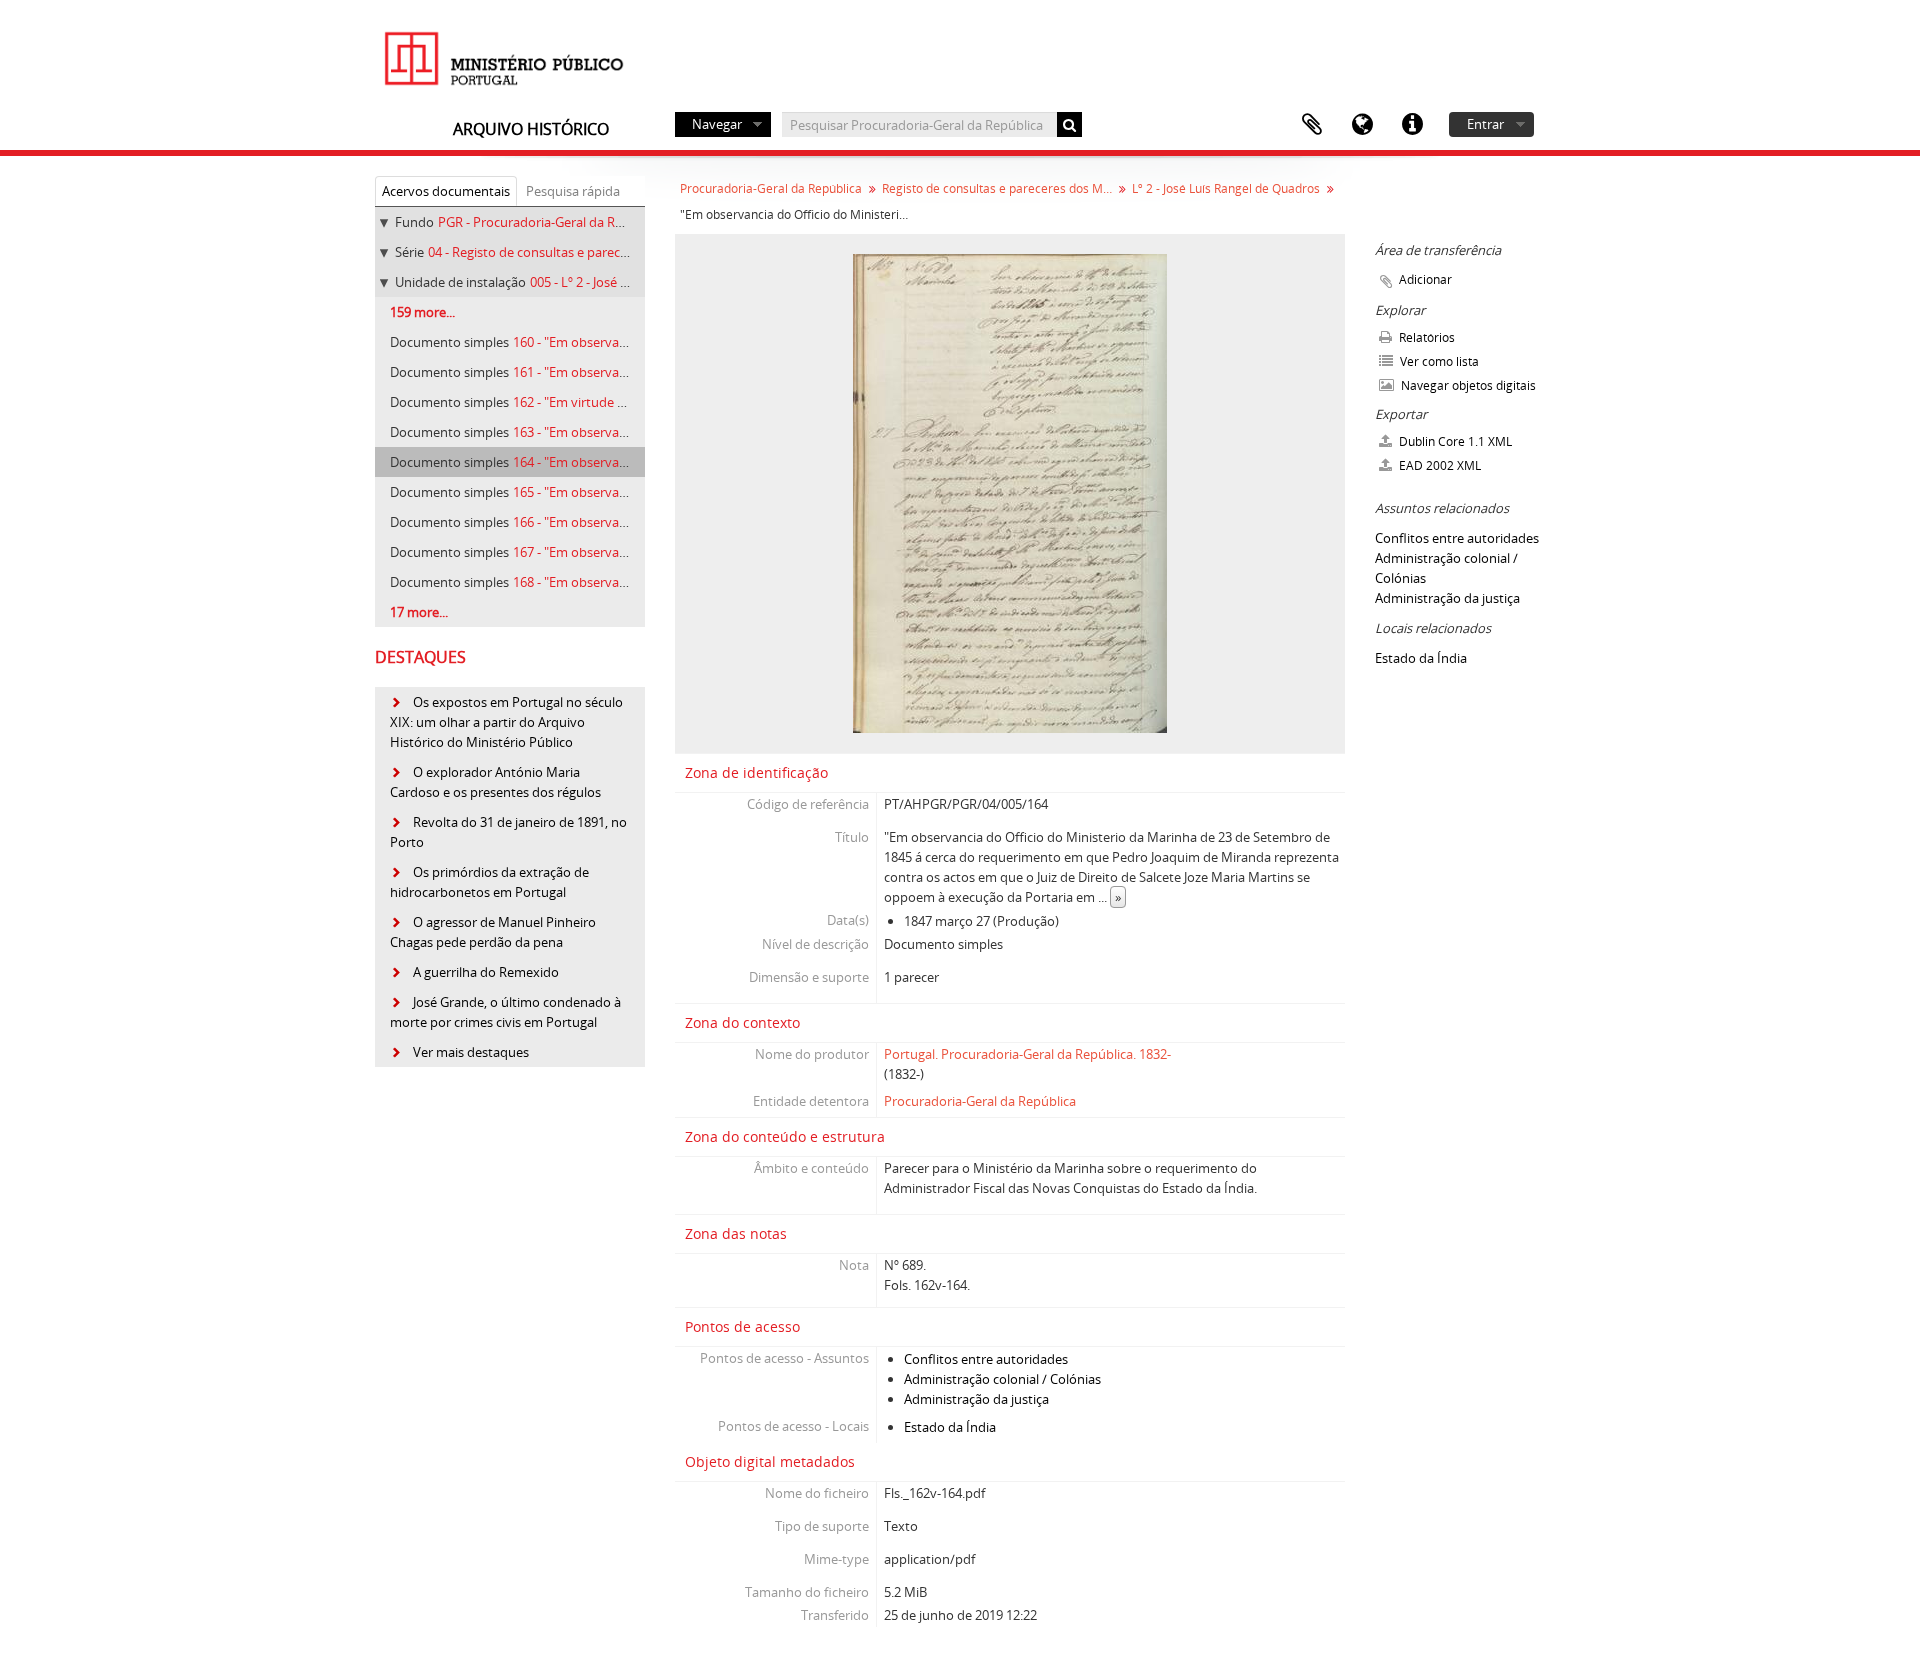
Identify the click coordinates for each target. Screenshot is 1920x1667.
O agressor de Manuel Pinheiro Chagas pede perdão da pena (493, 932)
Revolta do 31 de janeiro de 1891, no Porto (508, 832)
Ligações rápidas (1412, 125)
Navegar (717, 124)
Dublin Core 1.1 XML (1454, 441)
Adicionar (1425, 279)
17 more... (419, 612)
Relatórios (1425, 337)
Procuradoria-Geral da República (771, 188)
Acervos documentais (446, 191)
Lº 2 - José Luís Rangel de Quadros (1226, 188)
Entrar (1485, 124)
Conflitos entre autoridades (986, 1359)
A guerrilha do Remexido (486, 972)
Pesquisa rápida (573, 191)
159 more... (422, 312)
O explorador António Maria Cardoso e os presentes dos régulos (495, 782)
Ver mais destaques (471, 1052)
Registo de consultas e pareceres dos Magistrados (999, 188)
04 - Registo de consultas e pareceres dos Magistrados (587, 252)
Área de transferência (1312, 125)
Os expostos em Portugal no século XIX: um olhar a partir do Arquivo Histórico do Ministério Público (506, 722)
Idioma (1362, 125)
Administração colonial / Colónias (1002, 1379)
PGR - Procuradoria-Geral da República (551, 222)
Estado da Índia (950, 1427)
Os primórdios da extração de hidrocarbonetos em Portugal (489, 882)
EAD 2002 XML (1438, 465)
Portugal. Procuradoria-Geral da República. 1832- (1027, 1054)
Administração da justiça (976, 1399)
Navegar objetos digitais (1467, 385)
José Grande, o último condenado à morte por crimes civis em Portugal (505, 1012)
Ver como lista (1438, 361)
